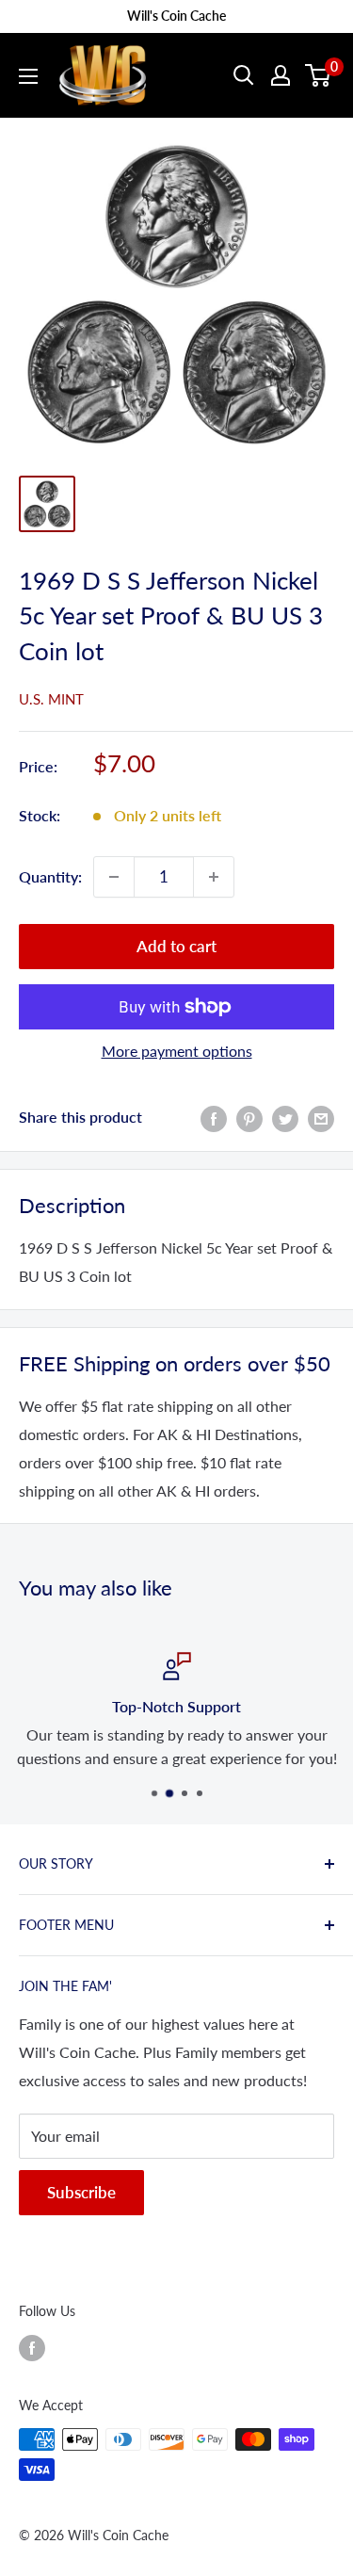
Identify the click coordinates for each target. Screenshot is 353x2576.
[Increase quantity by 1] (214, 877)
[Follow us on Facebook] (32, 2347)
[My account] (281, 75)
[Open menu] (28, 76)
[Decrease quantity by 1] (114, 877)
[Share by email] (321, 1118)
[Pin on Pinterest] (249, 1118)
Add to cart (176, 946)
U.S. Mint (51, 699)
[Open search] (244, 75)
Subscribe (81, 2192)
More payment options (177, 1051)
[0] (319, 75)
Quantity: (50, 876)
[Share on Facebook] (214, 1118)
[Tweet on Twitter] (285, 1118)
